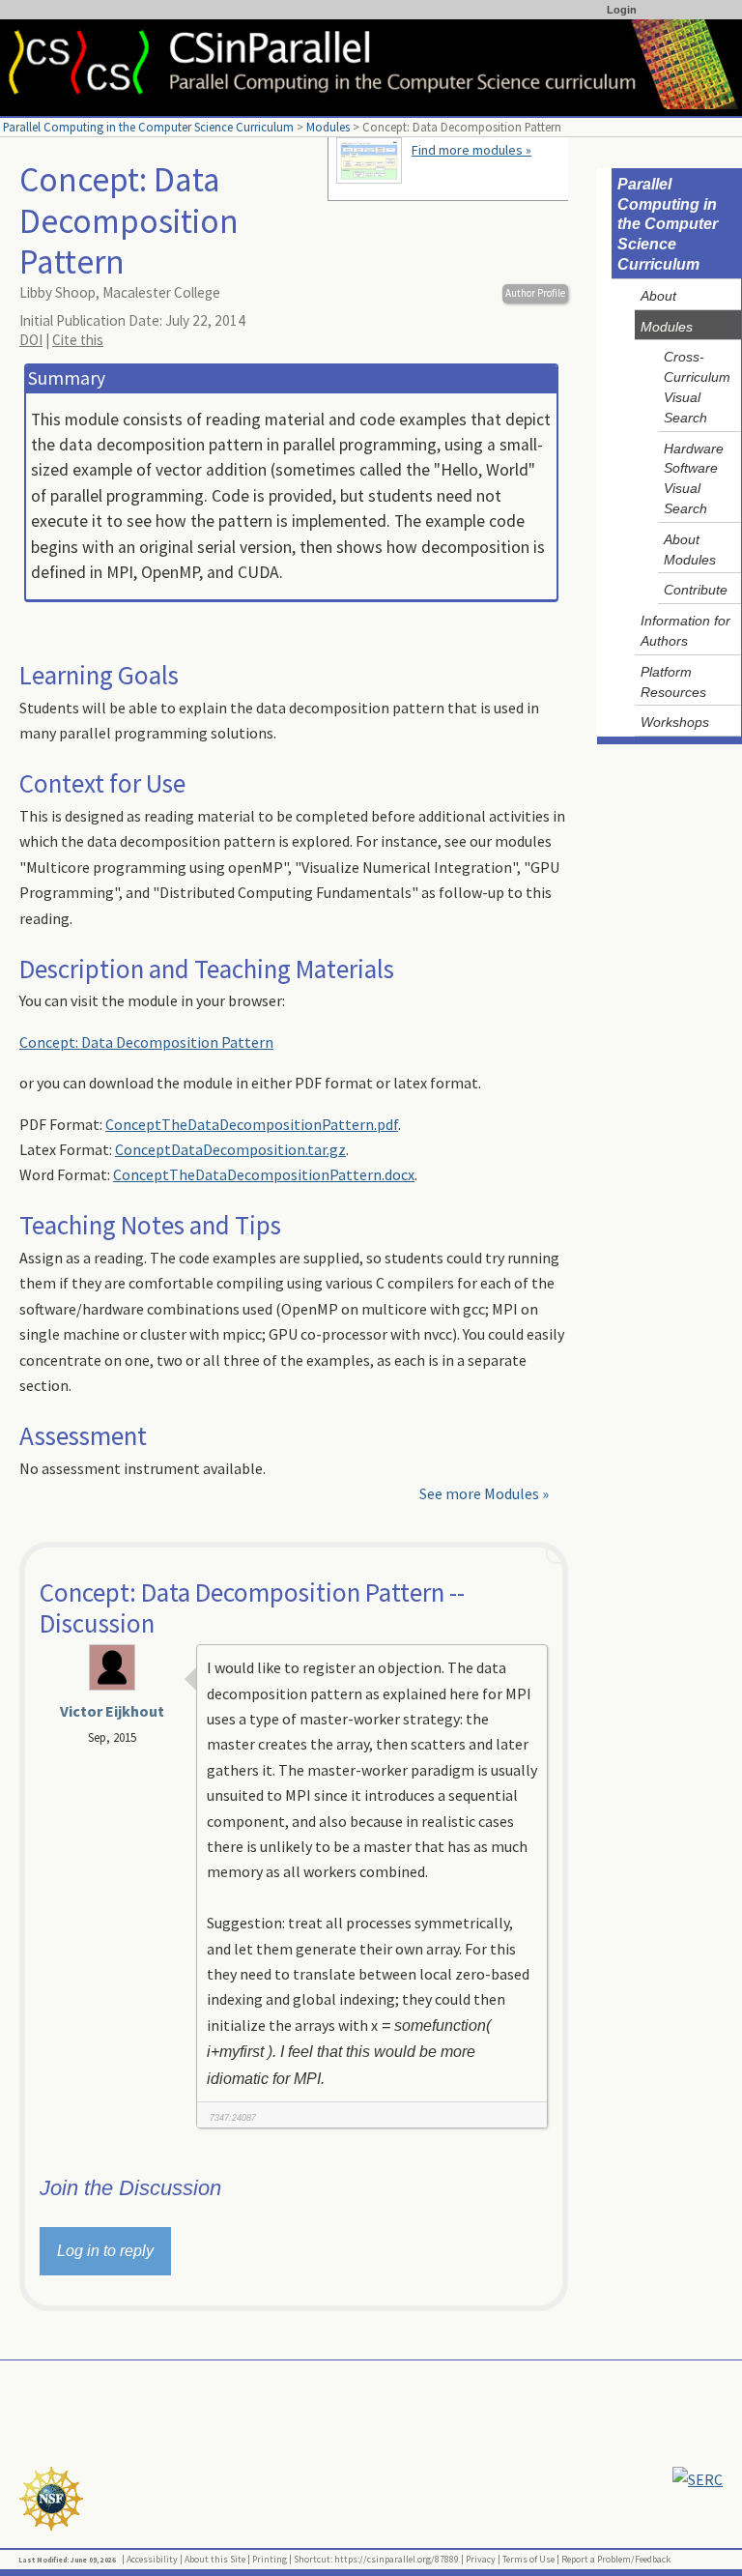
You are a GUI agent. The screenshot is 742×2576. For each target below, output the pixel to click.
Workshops (675, 722)
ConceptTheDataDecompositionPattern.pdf (252, 1124)
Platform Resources (673, 682)
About (658, 296)
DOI (31, 340)
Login (622, 10)
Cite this (78, 340)
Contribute (696, 590)
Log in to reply (105, 2251)
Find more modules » (471, 150)
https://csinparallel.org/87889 (397, 2559)
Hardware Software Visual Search (694, 478)
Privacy (481, 2559)
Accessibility (152, 2559)
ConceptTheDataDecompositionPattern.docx (264, 1174)
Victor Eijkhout (112, 1711)
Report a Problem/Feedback (616, 2559)
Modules (328, 127)
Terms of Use (528, 2559)
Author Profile (535, 293)
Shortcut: (313, 2559)
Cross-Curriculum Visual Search (697, 387)
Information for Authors (685, 631)
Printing (270, 2559)
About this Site (215, 2559)
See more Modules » (484, 1493)
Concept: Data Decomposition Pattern (146, 1042)
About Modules (690, 550)
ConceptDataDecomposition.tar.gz (230, 1149)
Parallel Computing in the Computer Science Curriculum (148, 127)
